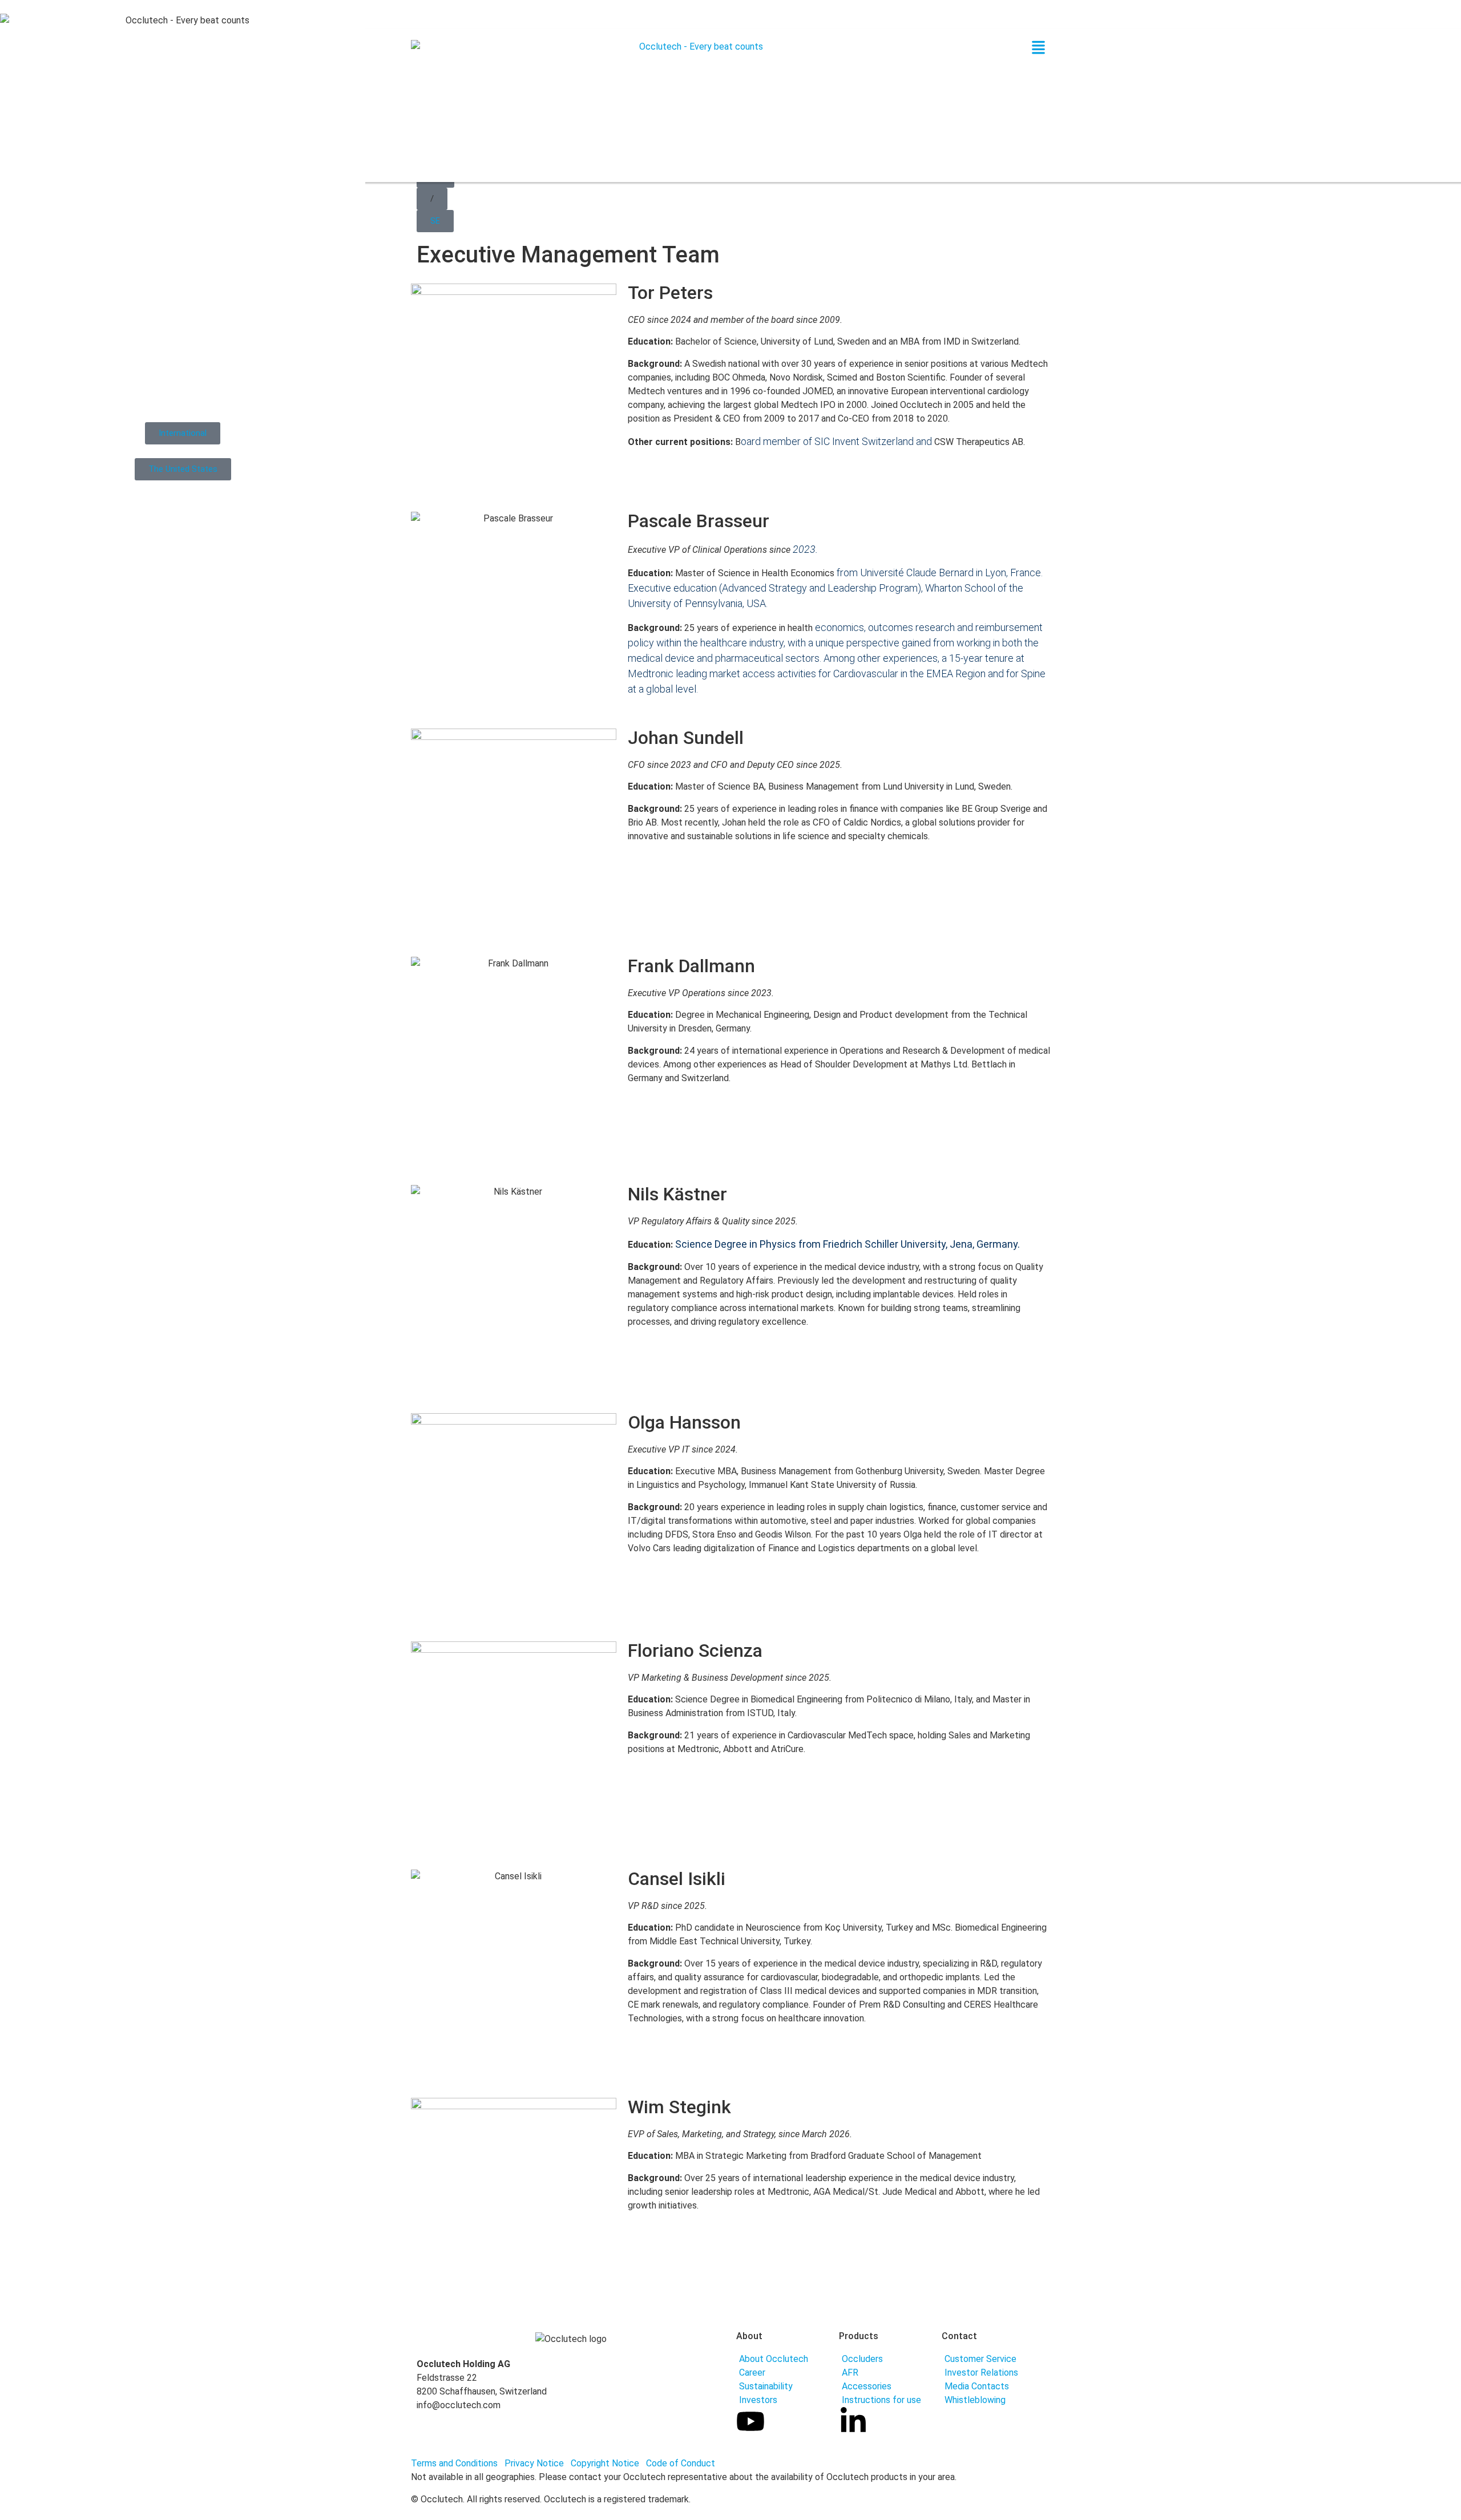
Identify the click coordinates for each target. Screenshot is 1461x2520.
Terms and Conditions (454, 2463)
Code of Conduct (681, 2463)
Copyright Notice (607, 2463)
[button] (432, 199)
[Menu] (1038, 51)
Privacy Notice (535, 2463)
